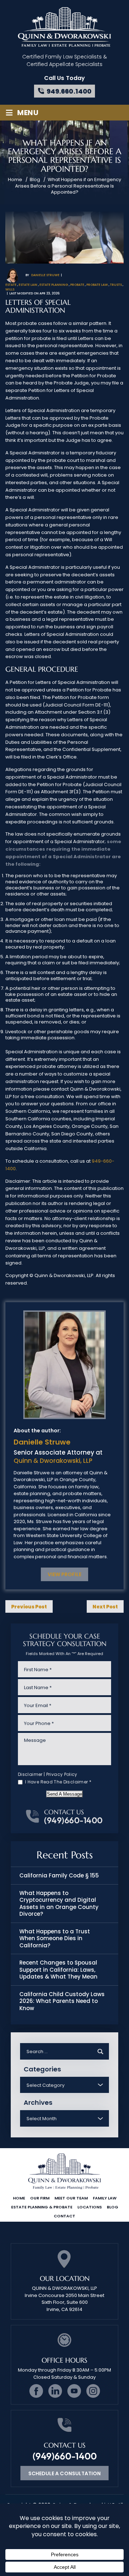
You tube (74, 2391)
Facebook (36, 2391)
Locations (90, 2207)
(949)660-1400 (73, 1820)
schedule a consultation (64, 2473)
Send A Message (64, 1794)
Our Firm (40, 2198)
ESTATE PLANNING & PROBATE (42, 2207)
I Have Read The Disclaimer (58, 1782)
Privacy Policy (62, 1774)
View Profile (64, 1574)
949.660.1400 (69, 91)
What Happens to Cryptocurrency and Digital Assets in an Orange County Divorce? (59, 1904)
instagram (93, 2391)
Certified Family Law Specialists (62, 57)
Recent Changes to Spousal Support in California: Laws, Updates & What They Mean (58, 1970)
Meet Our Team (71, 2198)
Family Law (105, 2198)
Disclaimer (30, 1774)
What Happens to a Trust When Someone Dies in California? (55, 1938)
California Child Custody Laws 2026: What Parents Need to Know (62, 2001)
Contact (64, 2216)
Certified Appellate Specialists (64, 64)
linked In (55, 2391)
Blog (113, 2207)
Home (19, 2198)
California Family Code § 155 (59, 1875)
